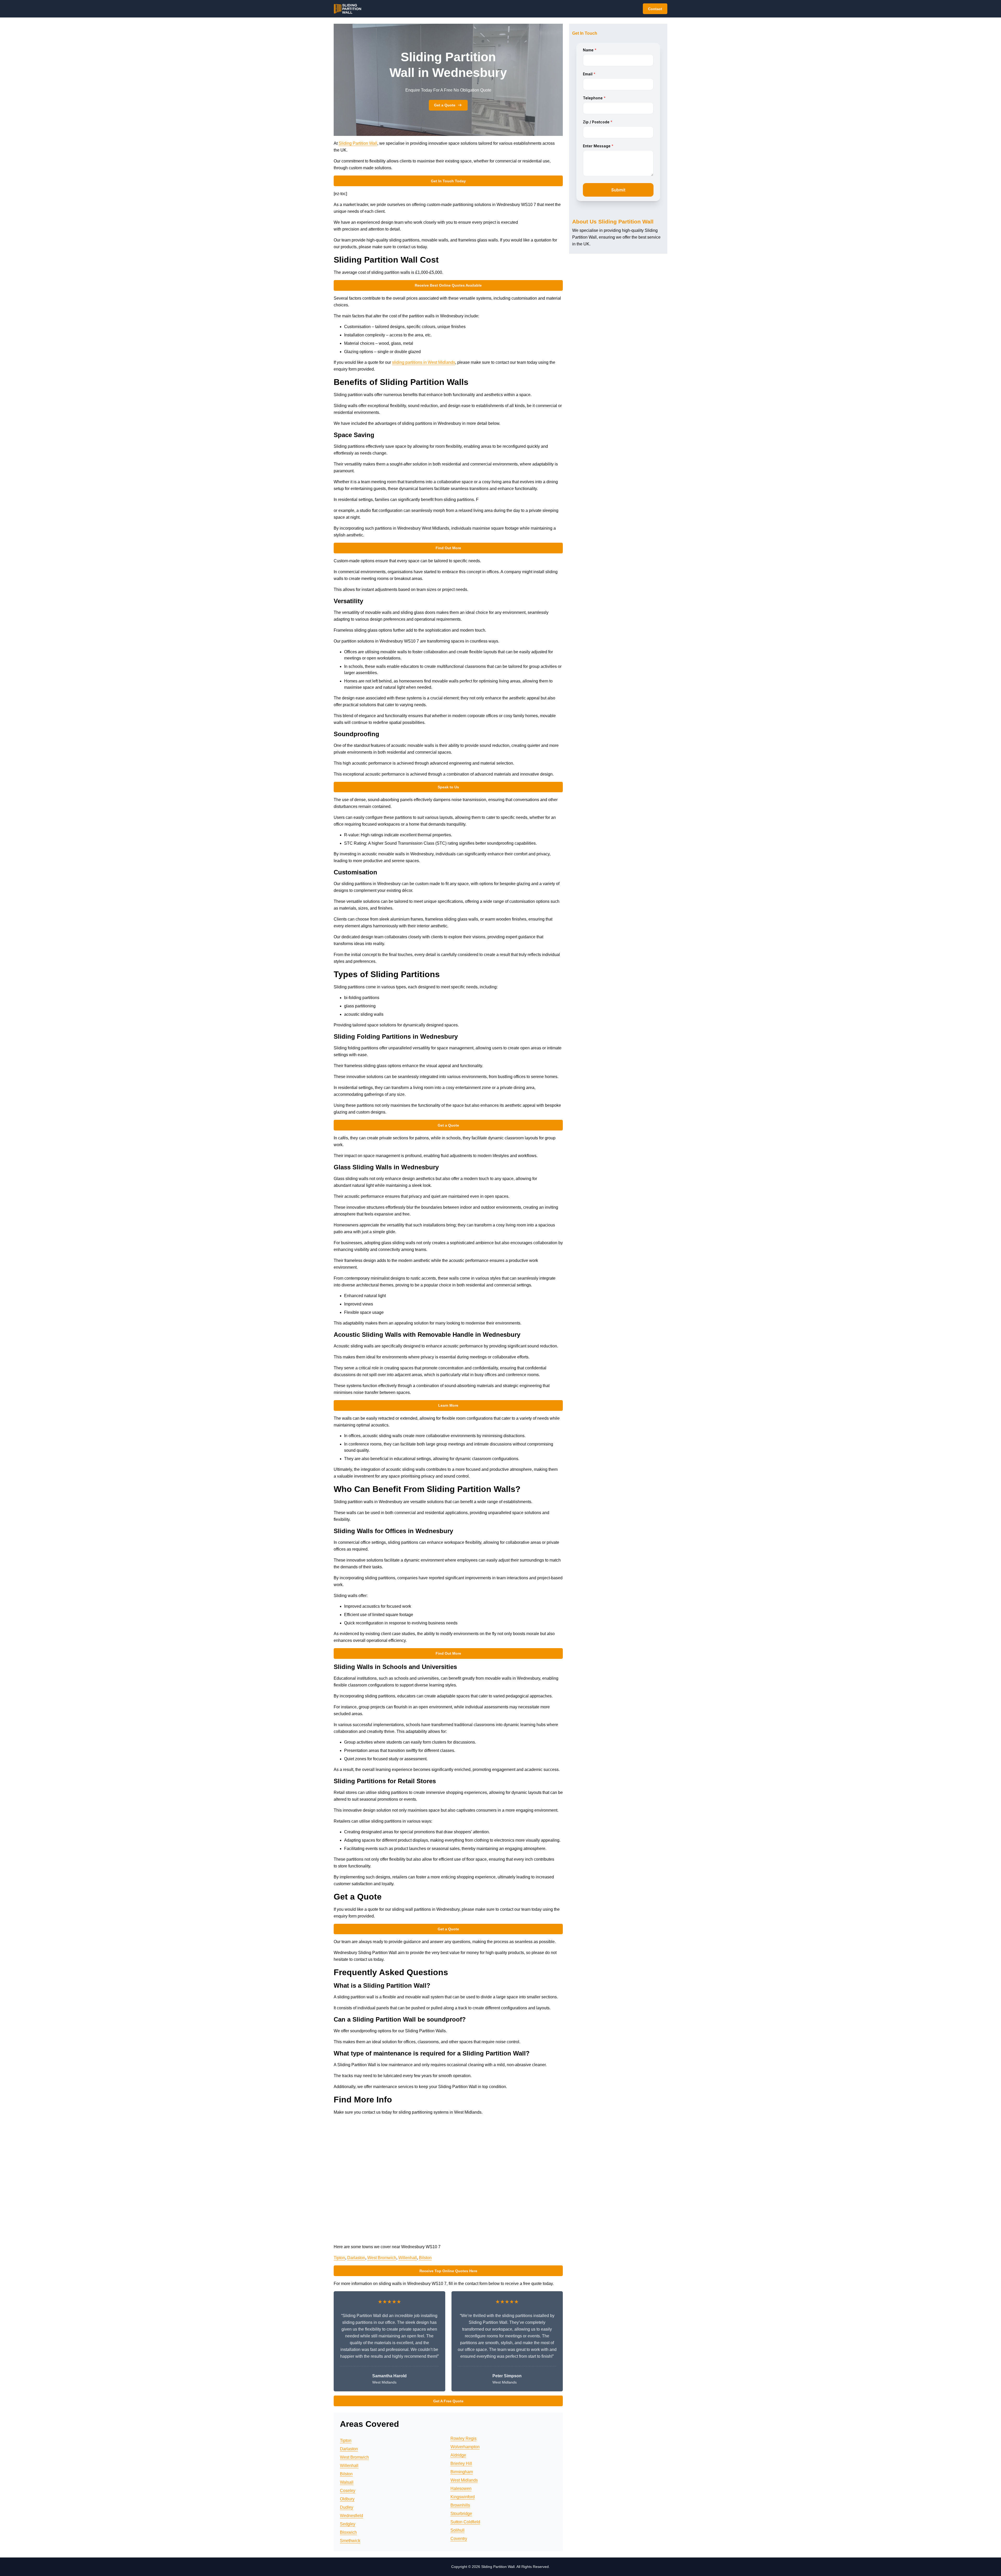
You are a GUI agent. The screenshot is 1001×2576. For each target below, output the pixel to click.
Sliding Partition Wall (358, 143)
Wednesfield (352, 2516)
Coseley (348, 2491)
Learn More (448, 1405)
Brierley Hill (461, 2463)
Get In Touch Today (448, 181)
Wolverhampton (465, 2447)
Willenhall (408, 2258)
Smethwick (350, 2541)
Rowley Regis (463, 2438)
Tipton (339, 2258)
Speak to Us (448, 787)
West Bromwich (382, 2258)
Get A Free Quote (448, 2401)
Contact (655, 9)
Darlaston (356, 2258)
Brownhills (460, 2505)
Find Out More (448, 548)
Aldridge (458, 2455)
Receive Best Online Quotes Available (448, 285)
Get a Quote (445, 105)
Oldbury (347, 2499)
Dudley (347, 2507)
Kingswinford (463, 2497)
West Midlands (464, 2480)
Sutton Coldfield (465, 2522)
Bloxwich (348, 2532)
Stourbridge (461, 2514)
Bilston (425, 2258)
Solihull (457, 2530)
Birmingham (462, 2472)
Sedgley (348, 2524)
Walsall (347, 2482)
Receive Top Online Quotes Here (448, 2271)
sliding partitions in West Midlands (424, 362)
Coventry (459, 2539)
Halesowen (461, 2489)
